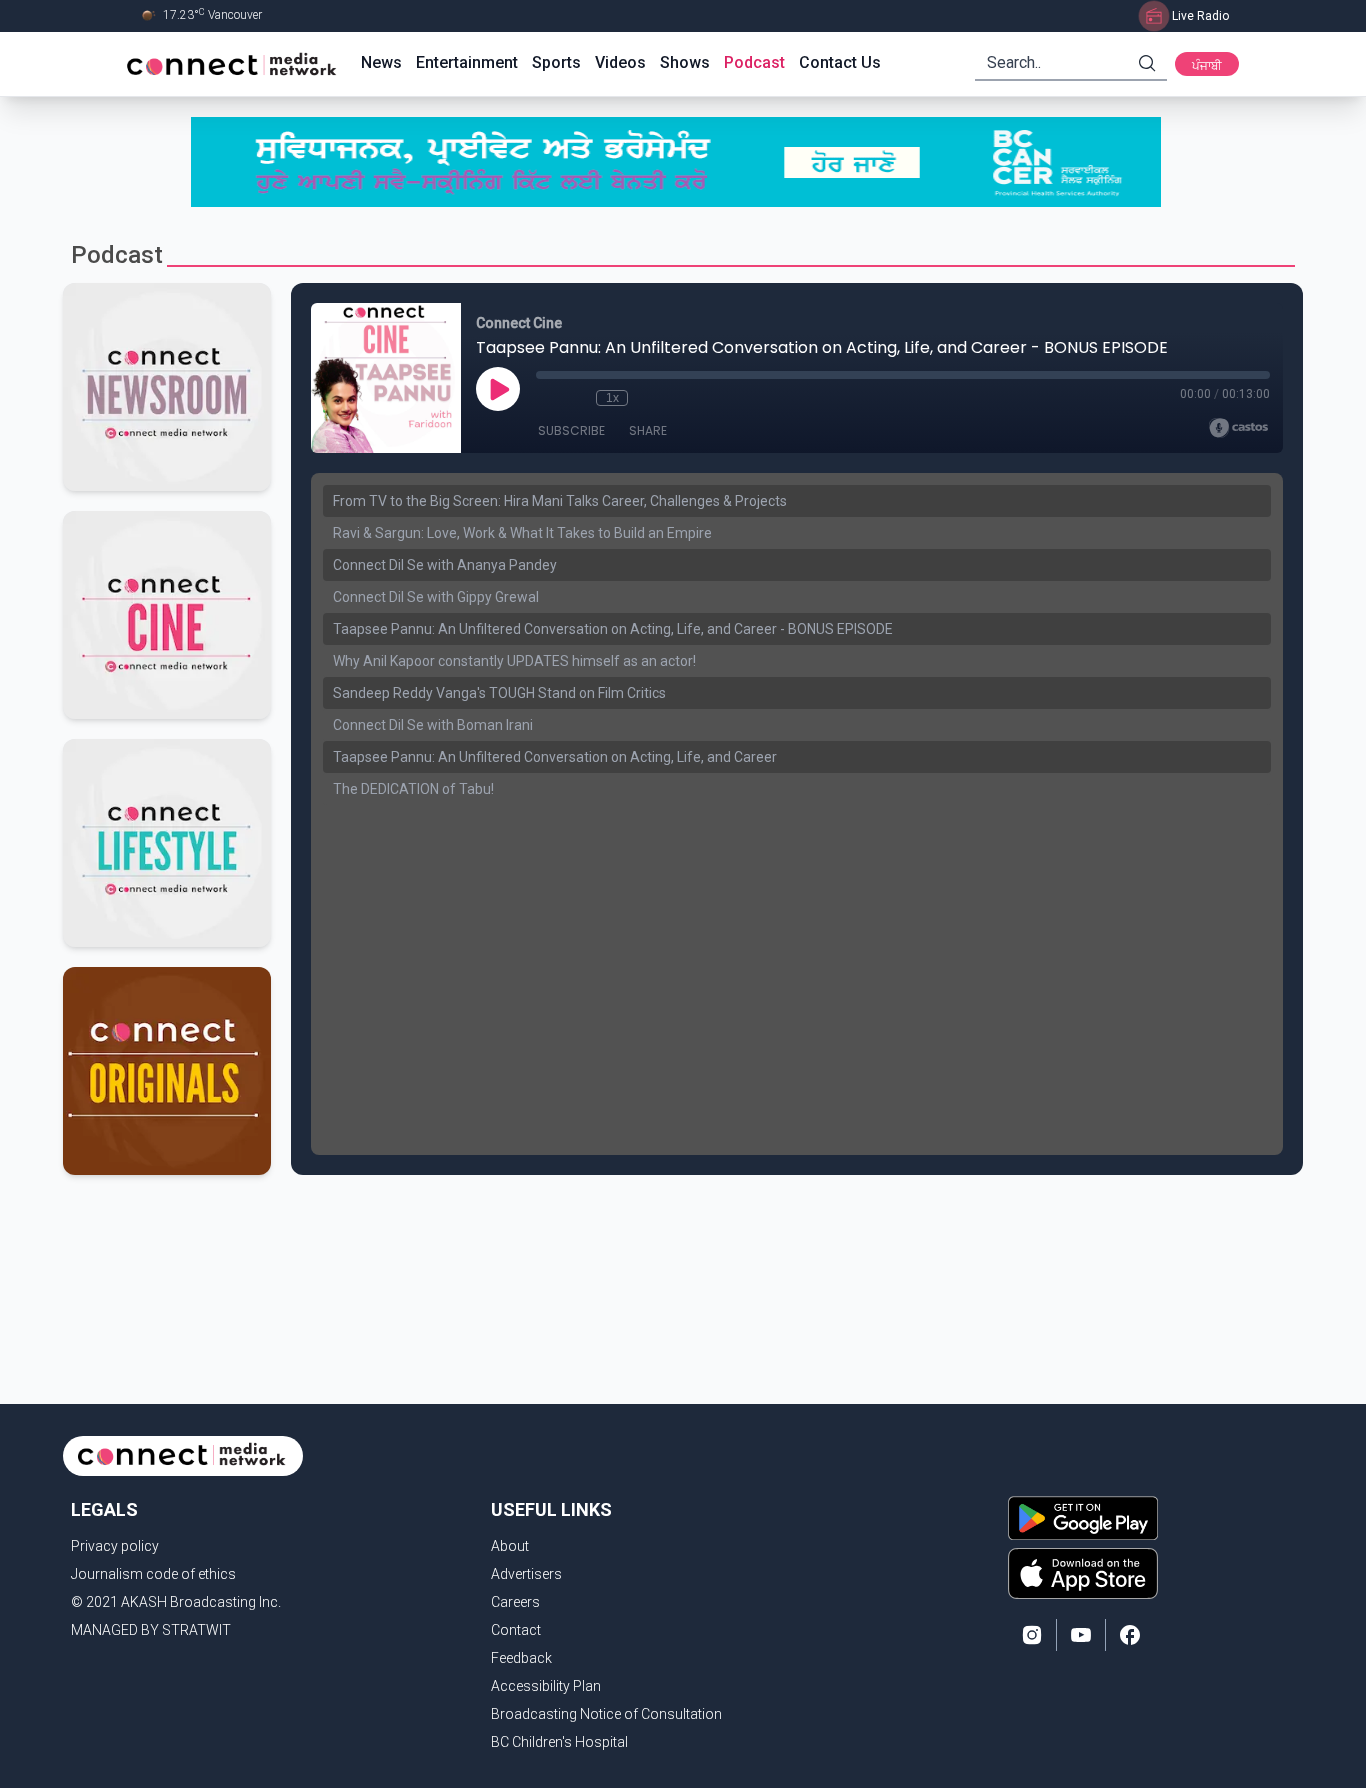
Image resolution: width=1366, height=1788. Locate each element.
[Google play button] (1083, 1518)
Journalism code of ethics (153, 1574)
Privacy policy (115, 1546)
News (381, 62)
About (510, 1546)
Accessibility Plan (546, 1686)
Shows (685, 62)
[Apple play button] (1083, 1573)
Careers (515, 1602)
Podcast (754, 62)
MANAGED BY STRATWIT (151, 1630)
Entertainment (467, 62)
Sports (556, 62)
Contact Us (840, 62)
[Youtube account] (1081, 1635)
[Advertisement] (676, 1240)
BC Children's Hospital (559, 1742)
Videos (620, 62)
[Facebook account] (1130, 1635)
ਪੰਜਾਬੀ (1207, 66)
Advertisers (526, 1574)
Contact (516, 1630)
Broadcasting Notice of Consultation (606, 1714)
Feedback (521, 1658)
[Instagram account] (1032, 1635)
